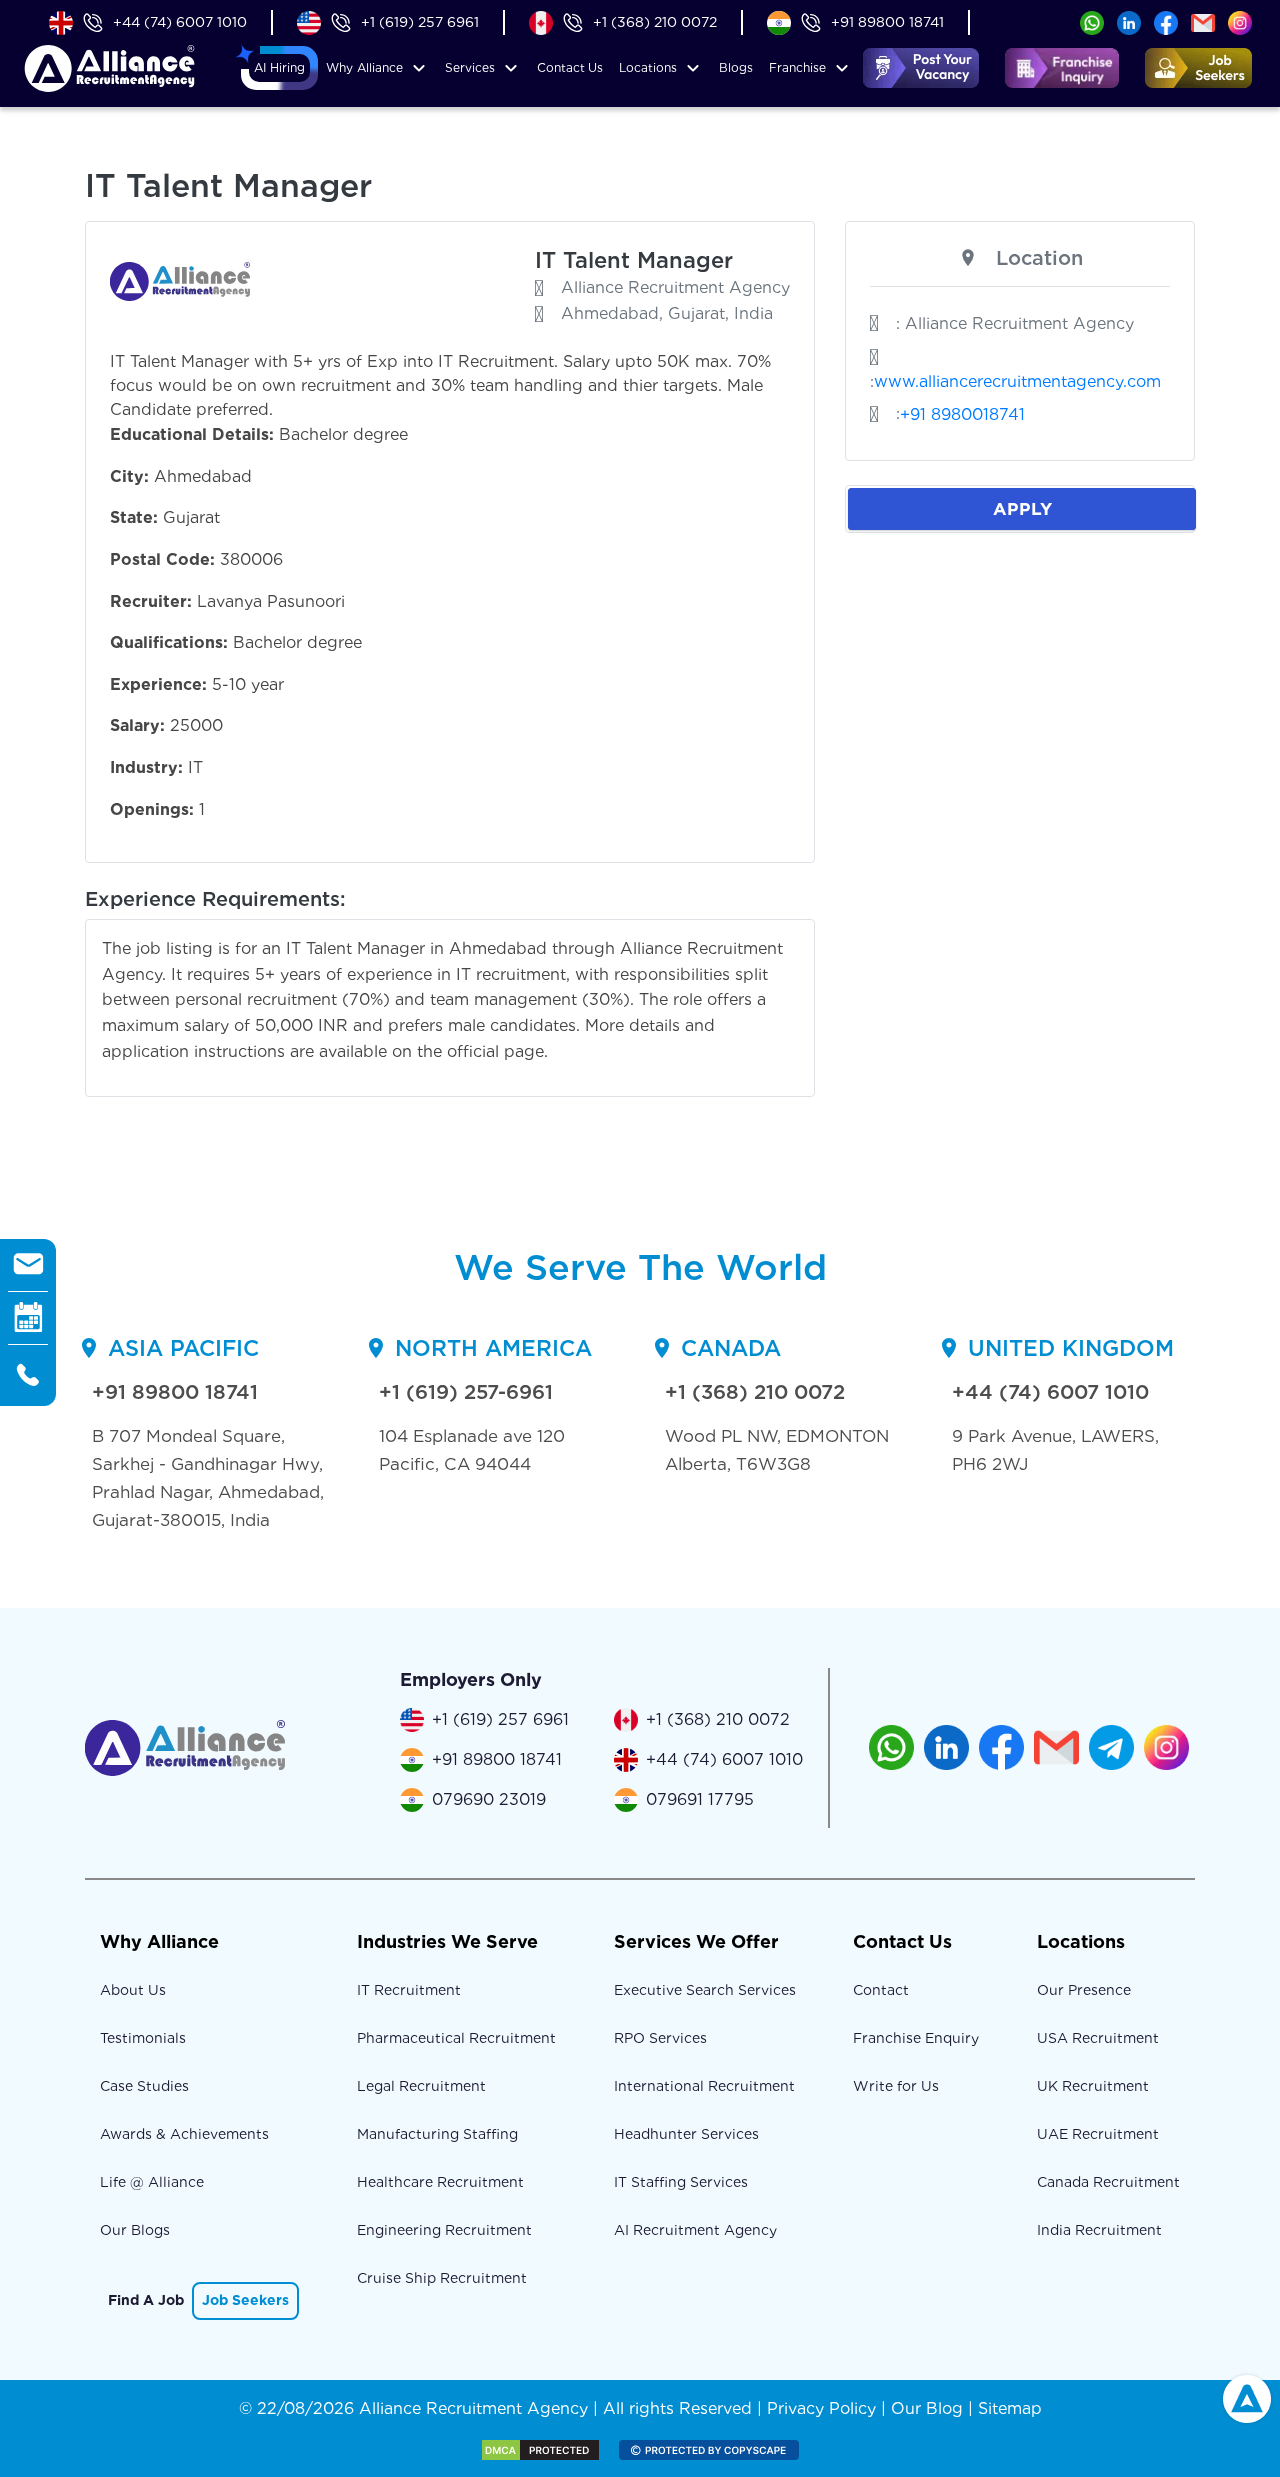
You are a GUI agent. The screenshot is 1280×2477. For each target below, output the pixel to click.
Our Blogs (135, 2230)
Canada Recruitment (1108, 2182)
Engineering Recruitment (444, 2230)
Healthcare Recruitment (440, 2182)
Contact (570, 67)
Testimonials (143, 2038)
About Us (133, 1990)
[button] (279, 68)
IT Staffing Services (681, 2182)
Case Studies (144, 2086)
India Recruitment (1099, 2230)
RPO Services (660, 2038)
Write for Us (896, 2086)
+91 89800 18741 (887, 22)
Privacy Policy (821, 2408)
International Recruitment (704, 2086)
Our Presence (1084, 1990)
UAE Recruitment (1098, 2134)
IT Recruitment (409, 1990)
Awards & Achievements (184, 2134)
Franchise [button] (797, 67)
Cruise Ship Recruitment (442, 2278)
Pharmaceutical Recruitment (456, 2038)
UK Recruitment (1093, 2086)
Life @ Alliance (152, 2182)
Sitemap (1010, 2408)
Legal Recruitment (421, 2086)
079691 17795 (700, 1799)
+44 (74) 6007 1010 (180, 22)
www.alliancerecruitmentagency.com (1017, 381)
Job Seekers (245, 2300)
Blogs (736, 67)
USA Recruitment (1098, 2038)
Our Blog (927, 2408)
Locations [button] (648, 67)
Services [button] (470, 67)
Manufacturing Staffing (437, 2134)
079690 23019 (489, 1799)
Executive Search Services (705, 1990)
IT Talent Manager (634, 260)
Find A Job (146, 2300)
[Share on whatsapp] (1092, 21)
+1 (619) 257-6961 (466, 1392)
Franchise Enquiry (916, 2038)
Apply (1022, 508)
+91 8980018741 (962, 414)
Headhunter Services (686, 2134)
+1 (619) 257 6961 (420, 22)
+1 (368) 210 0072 (655, 22)
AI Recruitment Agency (695, 2230)
